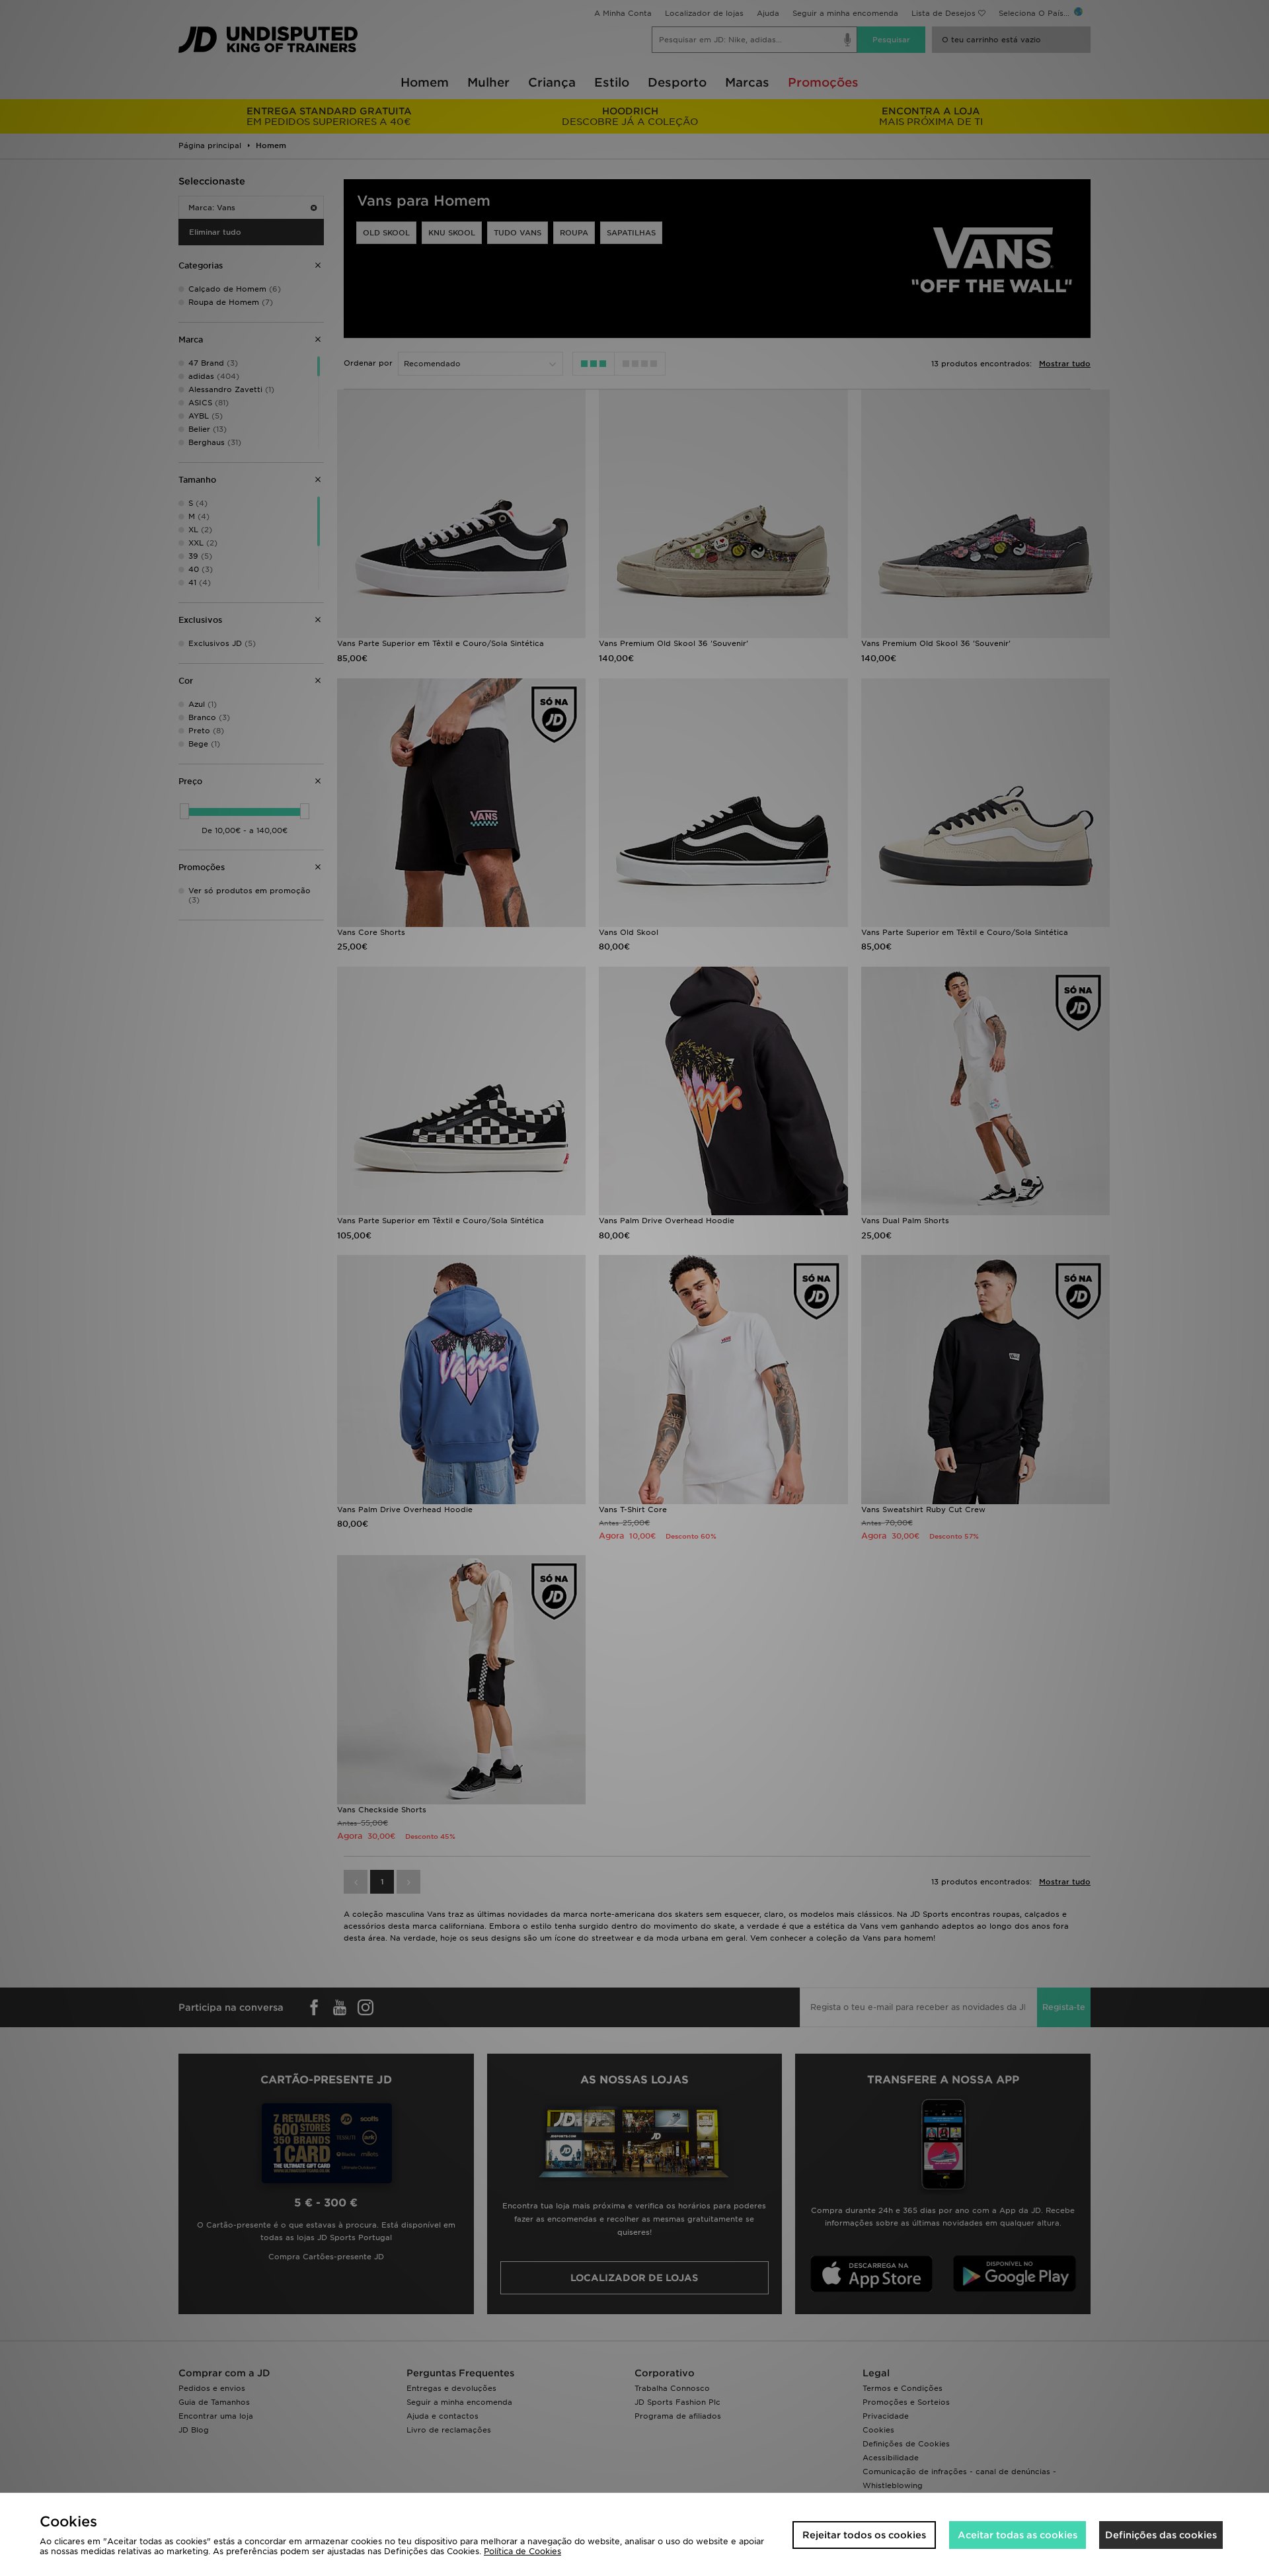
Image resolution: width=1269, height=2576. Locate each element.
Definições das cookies (1161, 2535)
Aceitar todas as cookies (1018, 2535)
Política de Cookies (522, 2551)
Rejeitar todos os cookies (864, 2535)
